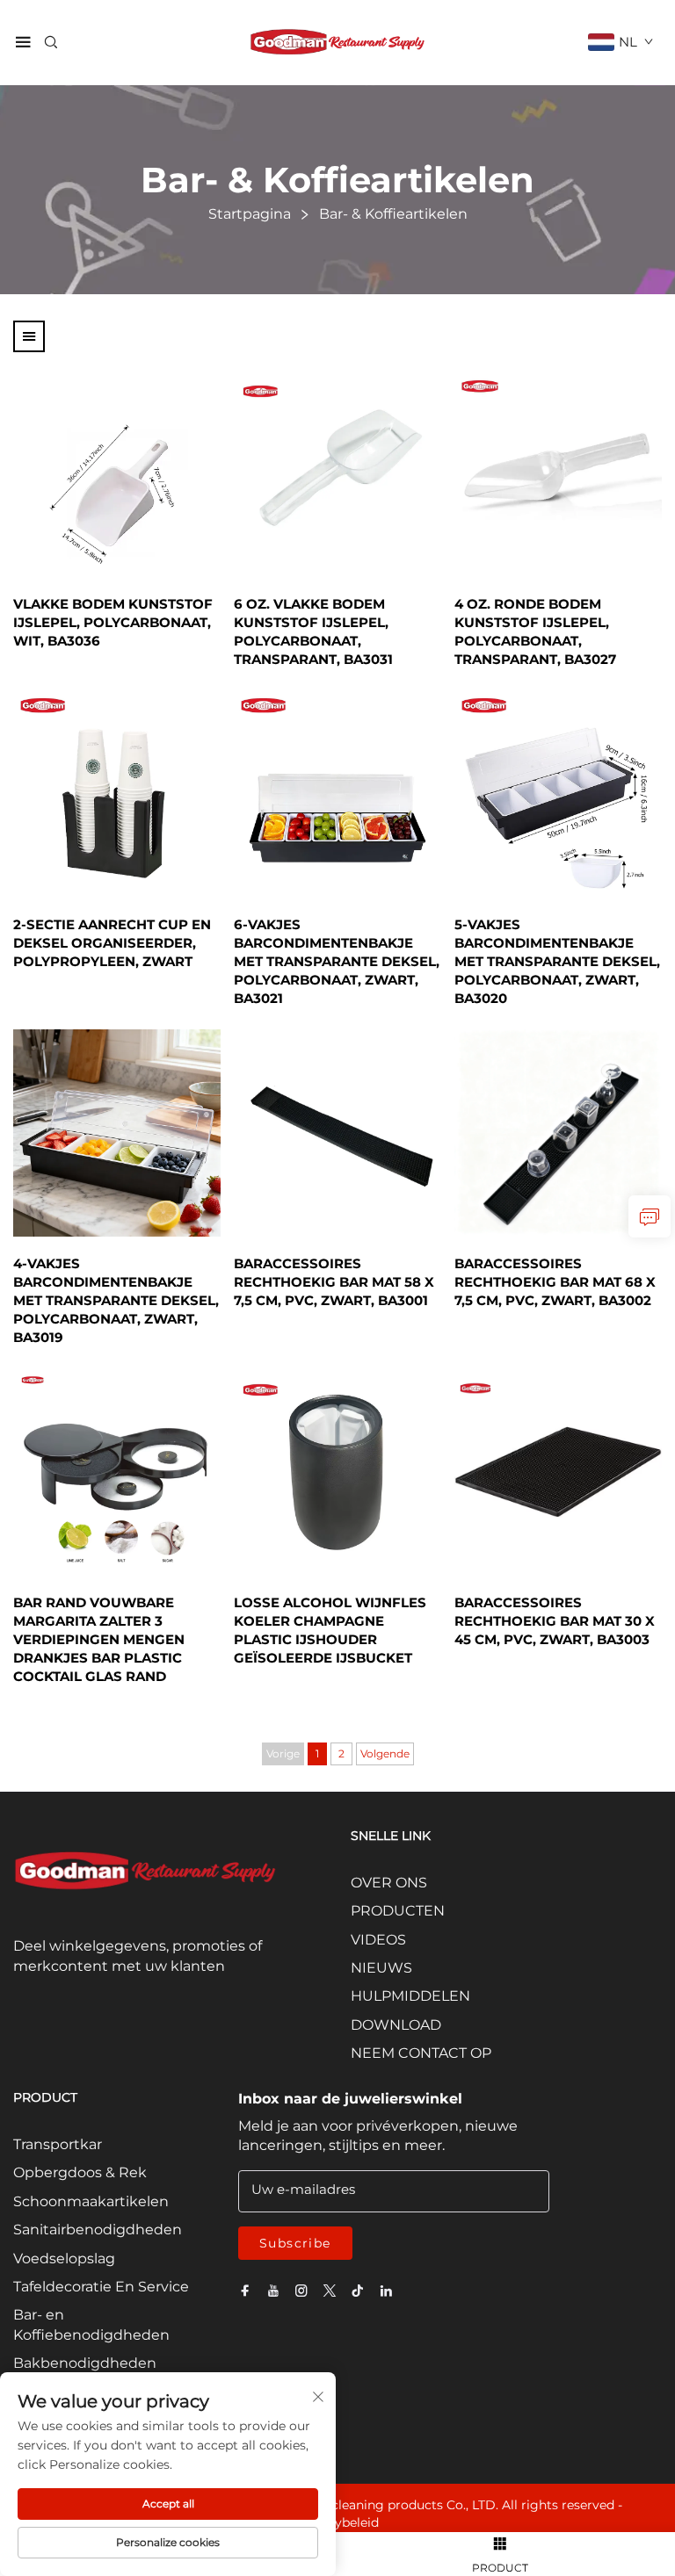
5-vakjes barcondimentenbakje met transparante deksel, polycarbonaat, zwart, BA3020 (557, 961)
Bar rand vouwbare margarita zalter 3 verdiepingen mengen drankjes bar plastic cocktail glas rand (99, 1639)
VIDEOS (378, 1940)
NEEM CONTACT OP (421, 2053)
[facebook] (245, 2291)
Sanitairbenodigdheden (98, 2230)
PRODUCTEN (398, 1911)
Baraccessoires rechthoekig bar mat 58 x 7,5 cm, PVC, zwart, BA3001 (334, 1282)
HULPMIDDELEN (410, 1996)
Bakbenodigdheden (85, 2363)
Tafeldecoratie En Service (101, 2287)
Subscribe (295, 2243)
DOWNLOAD (396, 2025)
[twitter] (330, 2291)
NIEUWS (381, 1968)
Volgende (385, 1753)
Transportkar (58, 2144)
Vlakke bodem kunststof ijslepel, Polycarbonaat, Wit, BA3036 (113, 622)
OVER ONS (389, 1883)
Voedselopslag (64, 2259)
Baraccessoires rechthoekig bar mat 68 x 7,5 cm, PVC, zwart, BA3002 (555, 1282)
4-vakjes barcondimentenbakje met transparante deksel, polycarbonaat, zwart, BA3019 (116, 1300)
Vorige (283, 1753)
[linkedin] (386, 2291)
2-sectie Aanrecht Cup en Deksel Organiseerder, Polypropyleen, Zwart (112, 943)
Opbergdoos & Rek (80, 2172)
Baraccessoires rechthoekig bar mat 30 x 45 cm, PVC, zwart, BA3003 (555, 1621)
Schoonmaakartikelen (91, 2201)
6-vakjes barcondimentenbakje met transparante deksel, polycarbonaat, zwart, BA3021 (337, 961)
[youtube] (273, 2291)
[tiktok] (358, 2291)
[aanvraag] (650, 1216)
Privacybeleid (337, 2522)
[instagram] (301, 2291)
